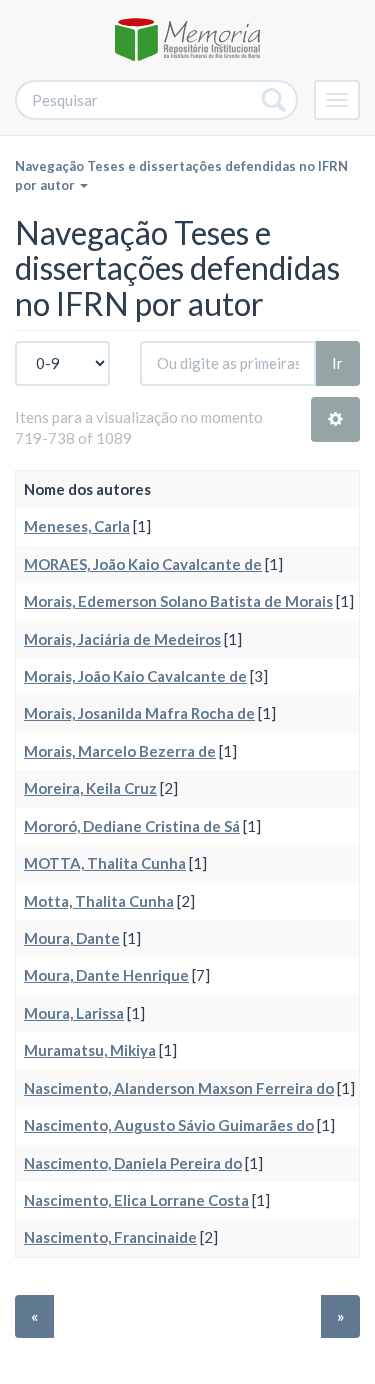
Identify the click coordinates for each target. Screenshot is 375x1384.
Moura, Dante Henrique (106, 975)
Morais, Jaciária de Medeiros (122, 639)
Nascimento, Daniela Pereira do (133, 1163)
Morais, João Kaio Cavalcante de (135, 676)
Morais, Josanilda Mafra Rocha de (139, 713)
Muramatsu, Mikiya (90, 1050)
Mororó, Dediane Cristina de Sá (132, 826)
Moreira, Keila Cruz (90, 788)
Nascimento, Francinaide (110, 1237)
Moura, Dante (72, 938)
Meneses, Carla (77, 526)
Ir (337, 363)
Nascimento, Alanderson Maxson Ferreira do (179, 1088)
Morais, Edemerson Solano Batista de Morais (178, 601)
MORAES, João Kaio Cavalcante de (143, 564)
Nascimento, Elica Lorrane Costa (136, 1200)
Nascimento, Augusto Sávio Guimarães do (169, 1125)
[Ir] (274, 100)
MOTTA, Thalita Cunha (105, 863)
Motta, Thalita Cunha (99, 901)
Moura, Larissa (74, 1013)
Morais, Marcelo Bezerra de (120, 751)
